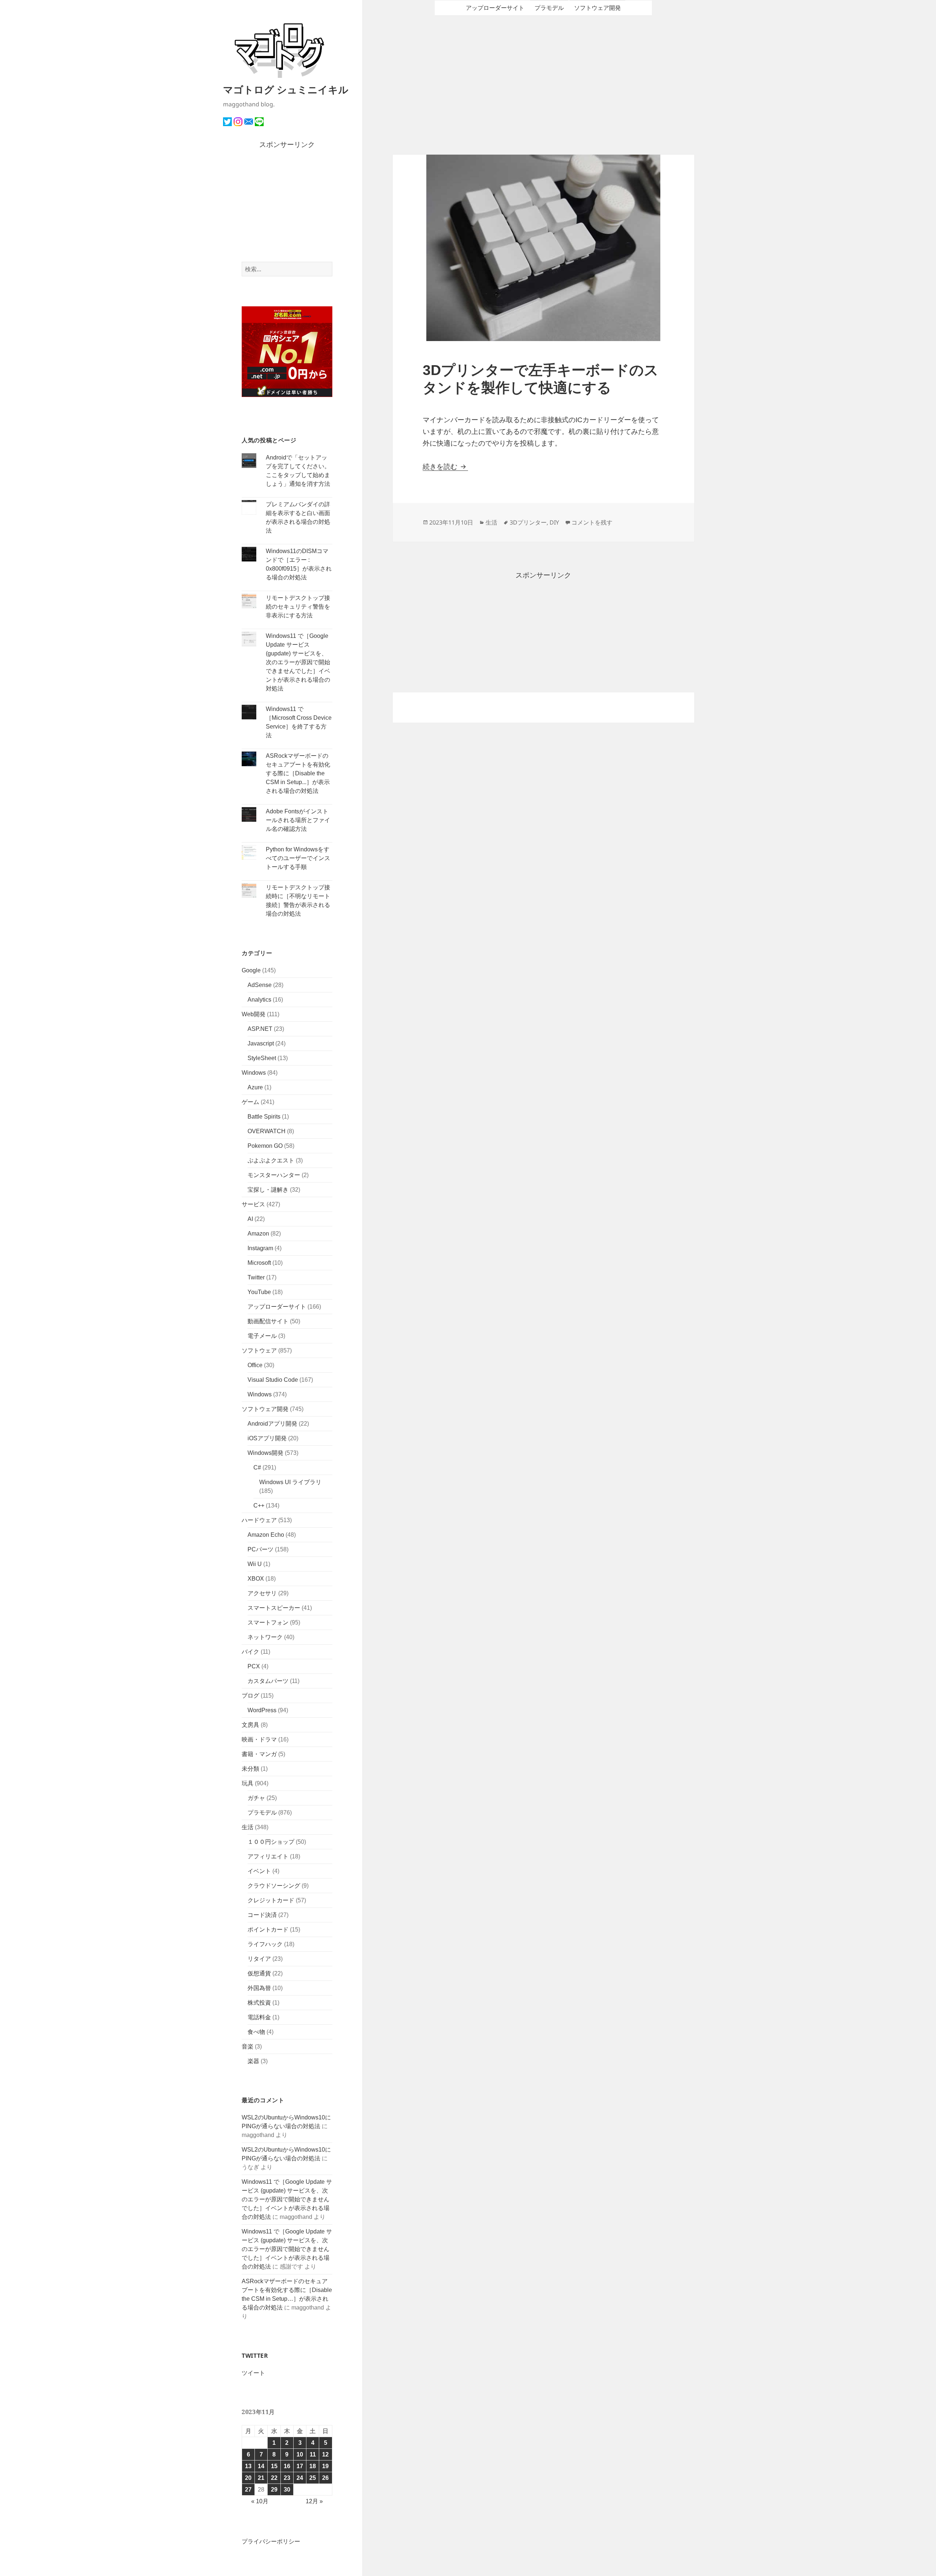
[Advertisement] (287, 206)
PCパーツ (261, 1549)
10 (300, 2454)
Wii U (255, 1564)
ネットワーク (265, 1637)
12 (325, 2454)
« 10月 (260, 2501)
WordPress (262, 1710)
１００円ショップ (271, 1842)
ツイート (253, 2373)
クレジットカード (271, 1900)
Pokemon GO (265, 1146)
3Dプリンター (528, 522)
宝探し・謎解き (268, 1190)
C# (257, 1467)
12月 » (314, 2501)
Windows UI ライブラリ (290, 1482)
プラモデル (262, 1813)
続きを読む (445, 467)
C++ (259, 1505)
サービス (253, 1204)
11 (313, 2454)
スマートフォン (268, 1622)
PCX (254, 1666)
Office (255, 1365)
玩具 (248, 1783)
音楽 (248, 2047)
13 (248, 2466)
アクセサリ (262, 1593)
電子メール (262, 1336)
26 (325, 2478)
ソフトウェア (259, 1351)
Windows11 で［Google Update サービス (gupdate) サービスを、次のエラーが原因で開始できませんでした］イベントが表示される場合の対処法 (298, 662)
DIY (554, 522)
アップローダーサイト (277, 1307)
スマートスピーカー (274, 1608)
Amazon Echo (266, 1535)
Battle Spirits (264, 1117)
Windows (254, 1073)
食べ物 (256, 2032)
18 (313, 2466)
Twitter (256, 1277)
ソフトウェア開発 (265, 1409)
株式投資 (259, 2003)
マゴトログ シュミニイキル (286, 89)
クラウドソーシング (274, 1886)
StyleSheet (262, 1058)
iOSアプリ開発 (267, 1438)
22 (274, 2478)
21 (261, 2478)
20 (248, 2478)
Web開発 (254, 1014)
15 (274, 2466)
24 (300, 2478)
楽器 (253, 2061)
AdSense (260, 985)
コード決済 (262, 1915)
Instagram (260, 1248)
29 (274, 2490)
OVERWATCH (267, 1131)
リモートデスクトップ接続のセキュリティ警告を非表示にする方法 (298, 607)
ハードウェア (259, 1520)
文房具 (250, 1725)
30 (287, 2490)
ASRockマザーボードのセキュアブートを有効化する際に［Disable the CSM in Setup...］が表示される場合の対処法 (298, 773)
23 (287, 2478)
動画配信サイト (268, 1321)
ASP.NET (260, 1029)
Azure (255, 1087)
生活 (248, 1827)
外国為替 (259, 1988)
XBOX (256, 1579)
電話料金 (259, 2017)
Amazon (258, 1234)
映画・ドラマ (259, 1739)
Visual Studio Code (273, 1380)
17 (300, 2466)
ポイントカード (268, 1930)
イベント (259, 1871)
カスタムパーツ (268, 1681)
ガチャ (256, 1798)
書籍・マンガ (259, 1754)
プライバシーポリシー (271, 2541)
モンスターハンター (274, 1175)
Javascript (261, 1043)
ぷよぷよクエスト (271, 1160)
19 (325, 2466)
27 (248, 2490)
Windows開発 (265, 1453)
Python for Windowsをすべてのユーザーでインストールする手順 (298, 858)
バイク (250, 1652)
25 (313, 2478)
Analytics (259, 1000)
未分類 (250, 1769)
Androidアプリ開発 (272, 1424)
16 (287, 2466)
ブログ (250, 1696)
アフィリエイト (268, 1856)
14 (261, 2466)
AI (250, 1219)
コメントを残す (592, 522)
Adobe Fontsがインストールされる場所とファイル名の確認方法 (298, 820)
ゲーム (250, 1102)
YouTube (259, 1292)
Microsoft (259, 1263)
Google (251, 970)
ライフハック (265, 1944)
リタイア (259, 1959)
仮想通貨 (259, 1973)
